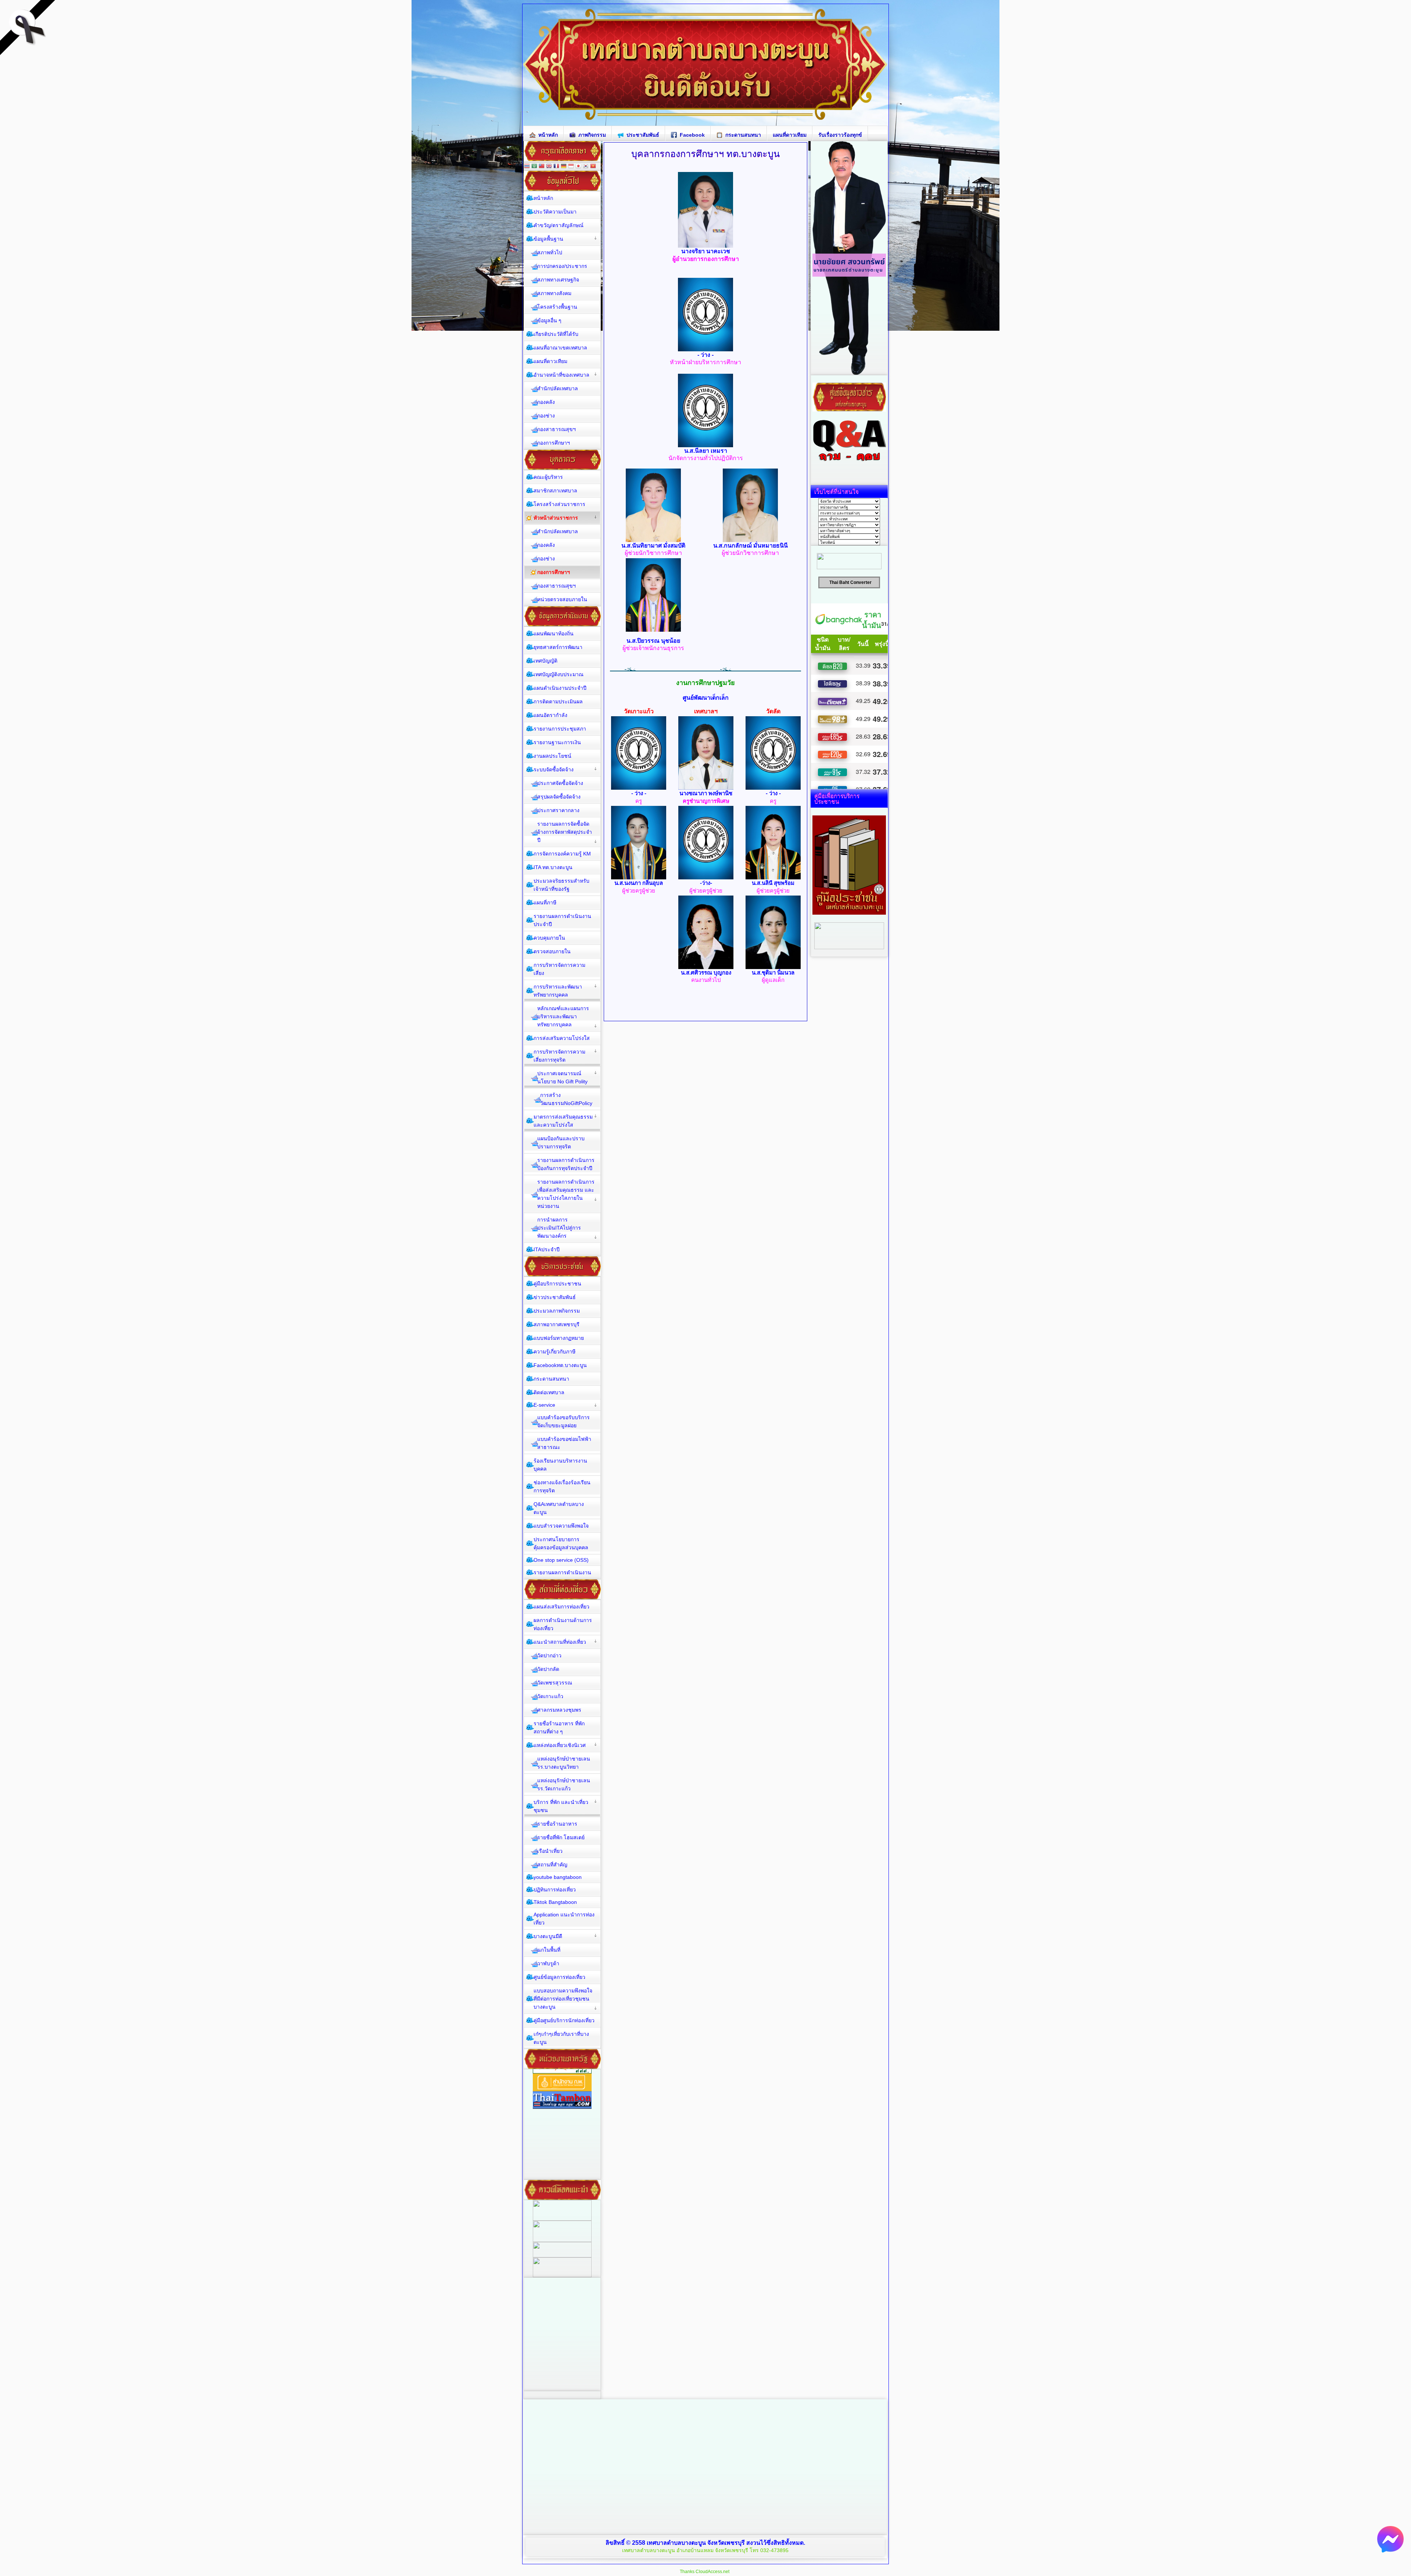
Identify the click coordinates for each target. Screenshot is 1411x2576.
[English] (549, 167)
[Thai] (527, 167)
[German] (564, 167)
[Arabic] (534, 167)
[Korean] (586, 167)
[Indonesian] (571, 167)
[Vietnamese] (593, 167)
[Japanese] (578, 167)
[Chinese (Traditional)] (542, 167)
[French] (556, 167)
